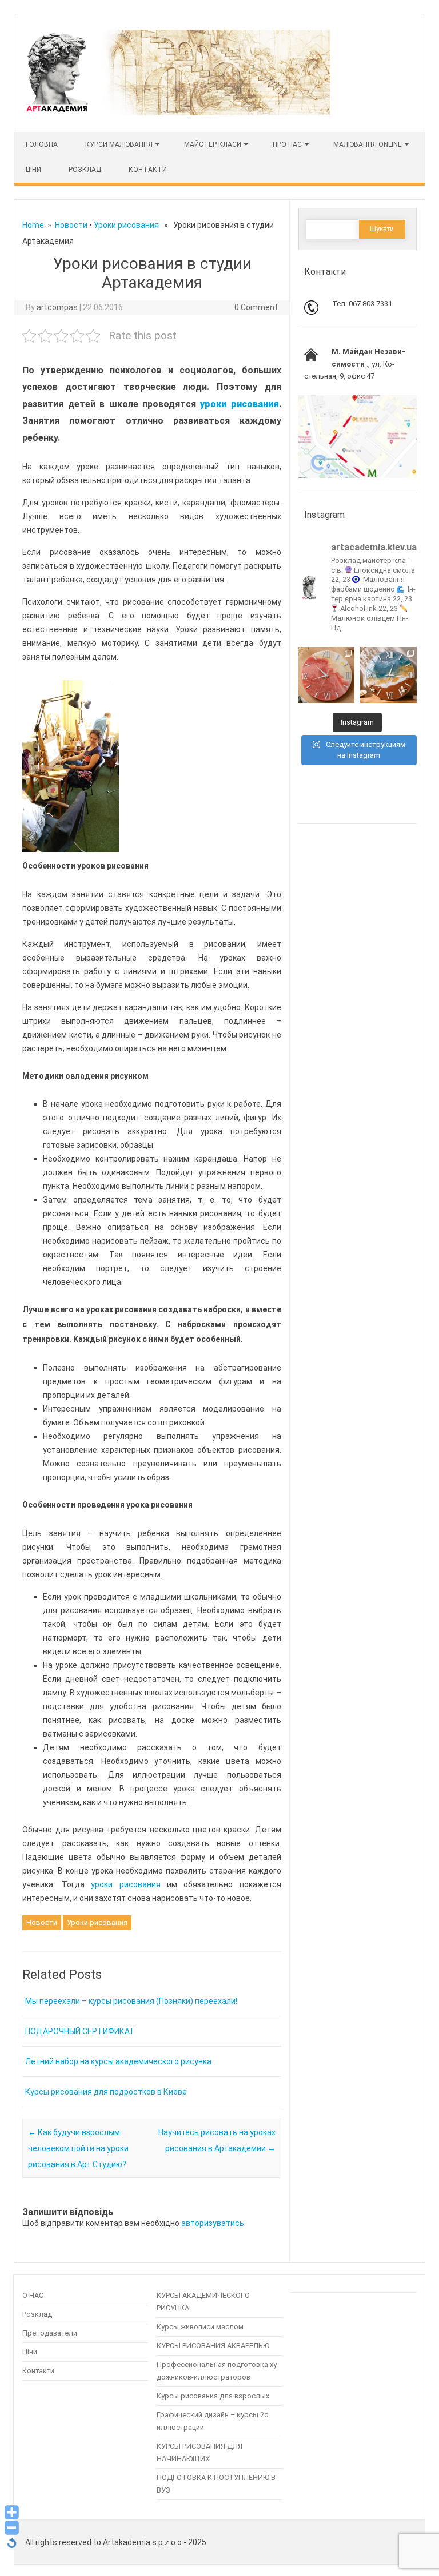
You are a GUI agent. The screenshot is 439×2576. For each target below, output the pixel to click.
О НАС (33, 2295)
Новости (71, 225)
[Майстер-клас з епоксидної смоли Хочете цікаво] (326, 675)
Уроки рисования (126, 225)
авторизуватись (213, 2223)
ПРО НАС (287, 144)
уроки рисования (125, 1884)
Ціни (30, 2352)
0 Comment (256, 307)
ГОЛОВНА (42, 144)
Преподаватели (50, 2333)
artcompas (57, 307)
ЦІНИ (33, 170)
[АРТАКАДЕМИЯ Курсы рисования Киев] (177, 112)
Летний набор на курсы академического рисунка (118, 2061)
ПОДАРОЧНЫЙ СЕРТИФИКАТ (80, 2031)
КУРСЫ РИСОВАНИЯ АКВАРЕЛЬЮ (213, 2346)
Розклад (85, 170)
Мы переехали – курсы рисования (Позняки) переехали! (131, 2001)
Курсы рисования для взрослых (213, 2396)
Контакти (148, 170)
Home (33, 225)
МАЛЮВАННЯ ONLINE (368, 144)
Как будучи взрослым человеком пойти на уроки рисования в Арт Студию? (78, 2148)
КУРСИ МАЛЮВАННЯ (119, 144)
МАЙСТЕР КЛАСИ (213, 144)
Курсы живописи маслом (200, 2327)
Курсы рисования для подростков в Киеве (106, 2092)
